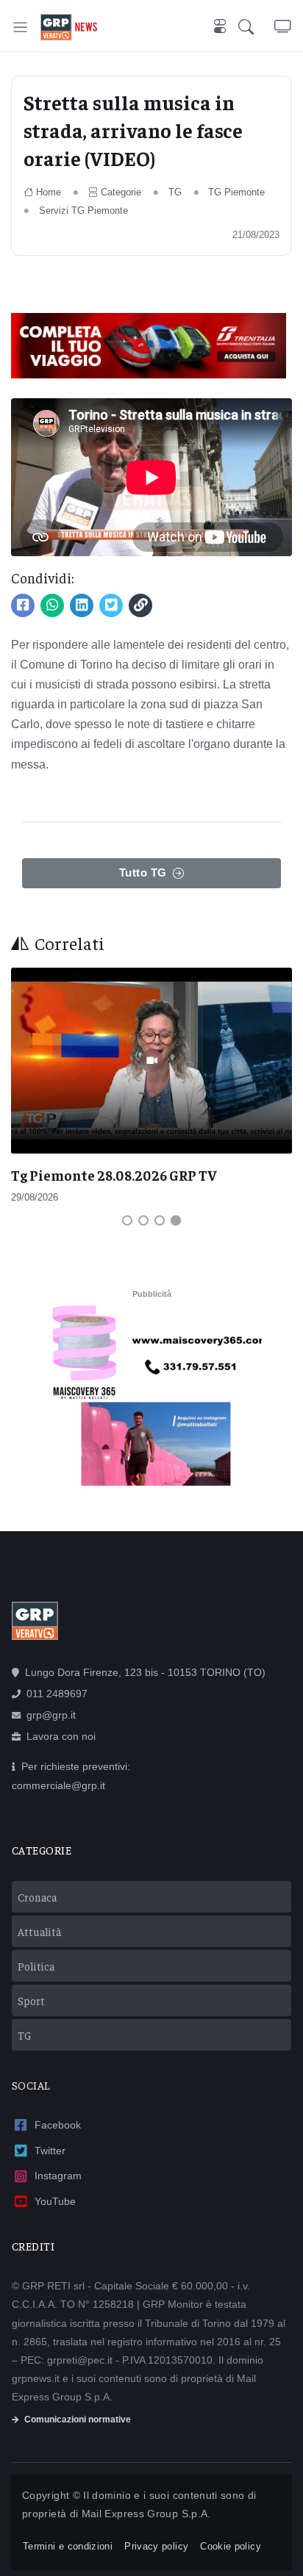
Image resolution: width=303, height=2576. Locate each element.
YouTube (55, 2201)
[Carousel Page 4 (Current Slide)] (176, 1220)
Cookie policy (231, 2546)
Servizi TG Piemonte (83, 211)
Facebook (58, 2125)
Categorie (121, 192)
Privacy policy (156, 2546)
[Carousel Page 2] (143, 1220)
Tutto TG (143, 873)
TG (175, 192)
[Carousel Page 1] (127, 1220)
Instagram (58, 2176)
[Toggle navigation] (20, 27)
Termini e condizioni (68, 2546)
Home (49, 192)
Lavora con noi (61, 1736)
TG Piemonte (236, 192)
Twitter (50, 2151)
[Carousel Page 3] (160, 1220)
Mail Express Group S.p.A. (146, 2514)
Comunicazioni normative (78, 2420)
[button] (256, 27)
